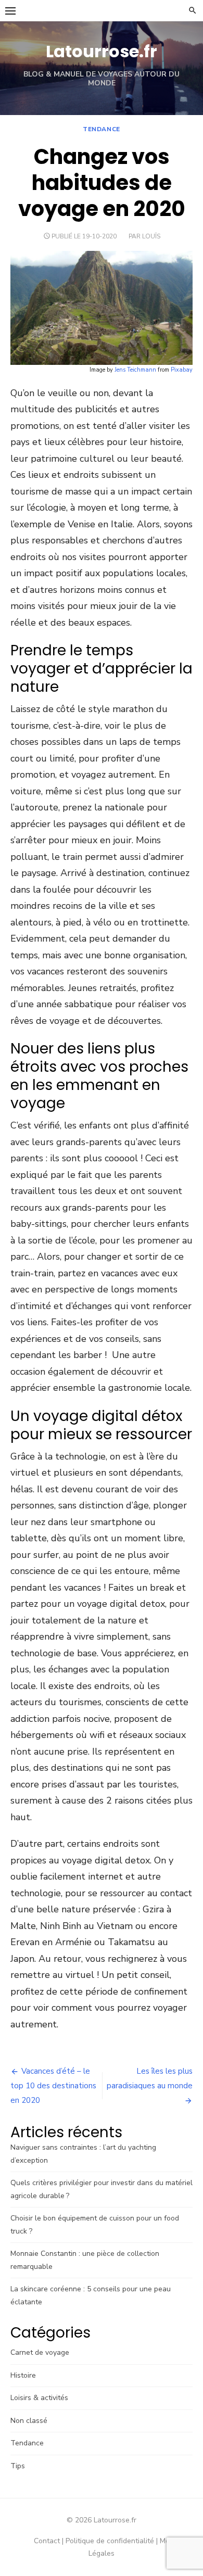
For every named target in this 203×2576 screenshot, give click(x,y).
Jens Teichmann (135, 370)
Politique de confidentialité (110, 2541)
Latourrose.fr (102, 51)
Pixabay (182, 370)
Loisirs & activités (39, 2398)
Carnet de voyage (40, 2352)
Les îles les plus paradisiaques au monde (150, 2078)
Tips (18, 2466)
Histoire (23, 2375)
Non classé (29, 2421)
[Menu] (10, 10)
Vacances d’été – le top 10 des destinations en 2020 (53, 2086)
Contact (47, 2541)
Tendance (102, 129)
